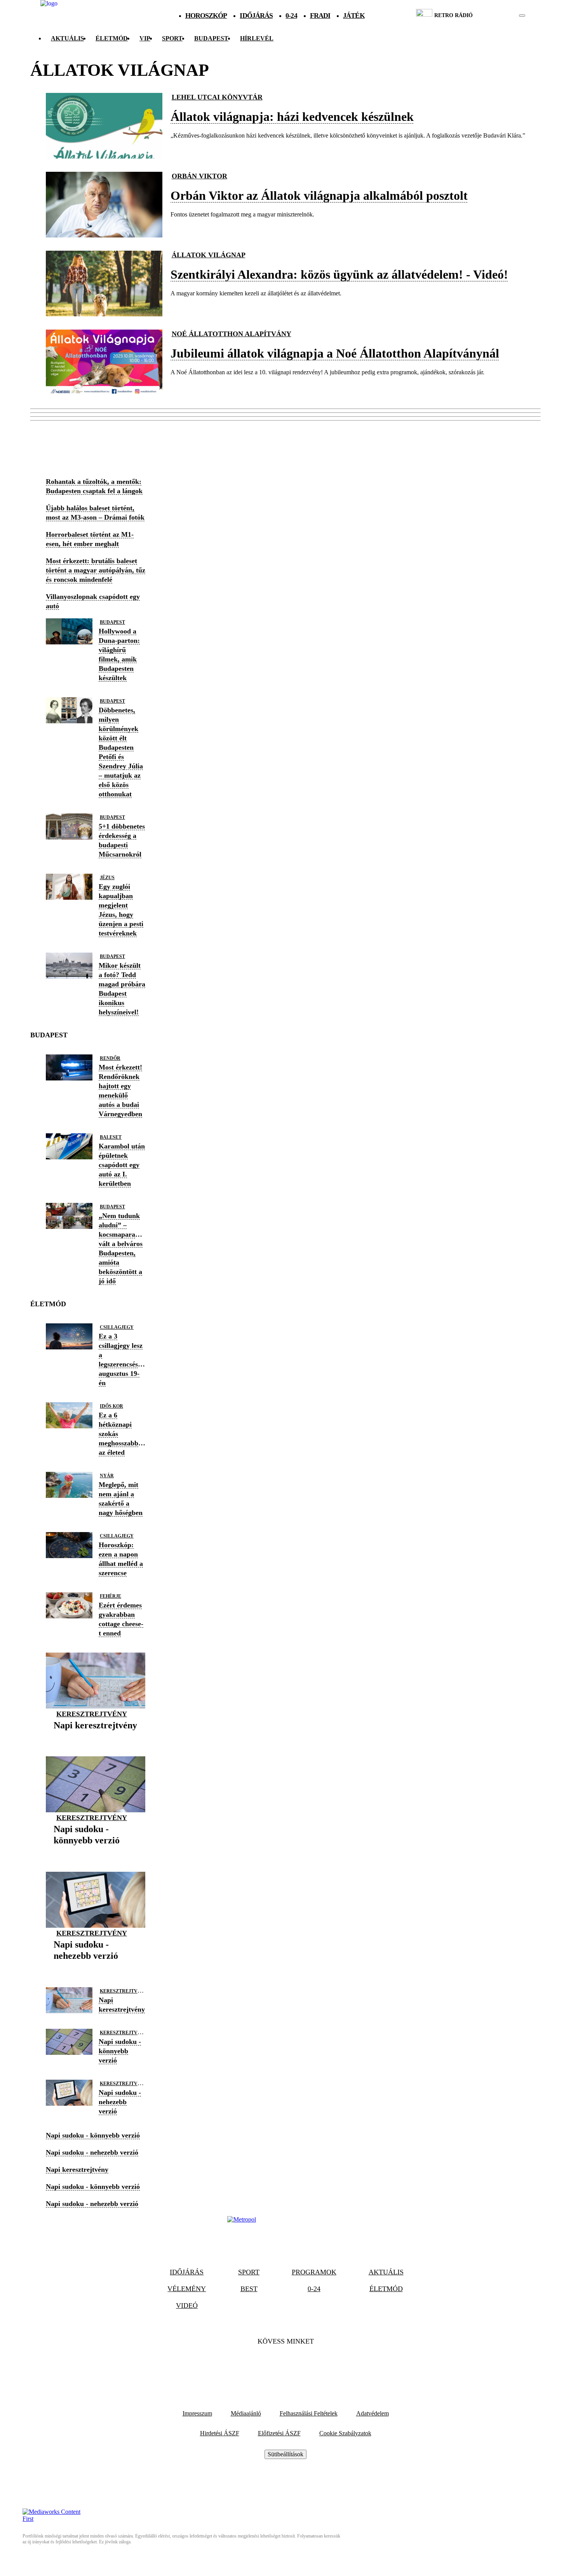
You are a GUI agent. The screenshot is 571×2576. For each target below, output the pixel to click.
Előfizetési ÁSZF (279, 2433)
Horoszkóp (206, 16)
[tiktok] (499, 16)
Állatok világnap (209, 255)
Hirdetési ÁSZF (220, 2433)
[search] (522, 16)
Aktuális (67, 38)
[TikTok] (285, 2365)
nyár (107, 1476)
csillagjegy (117, 1327)
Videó (187, 2305)
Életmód (112, 38)
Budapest (112, 622)
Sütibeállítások (285, 2454)
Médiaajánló (246, 2413)
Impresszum (197, 2413)
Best (249, 2289)
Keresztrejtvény (92, 1714)
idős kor (111, 1406)
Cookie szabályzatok (345, 2433)
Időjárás (256, 16)
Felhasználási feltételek (309, 2413)
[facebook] (495, 16)
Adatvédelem (373, 2413)
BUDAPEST (211, 38)
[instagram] (502, 16)
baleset (111, 1137)
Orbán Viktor (199, 176)
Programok (314, 2272)
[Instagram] (306, 2365)
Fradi (320, 16)
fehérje (111, 1596)
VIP (145, 38)
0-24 (291, 16)
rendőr (110, 1058)
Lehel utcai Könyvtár (217, 97)
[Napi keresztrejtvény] (95, 1737)
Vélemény (187, 2289)
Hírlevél (257, 38)
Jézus (107, 878)
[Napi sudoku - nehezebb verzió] (96, 1968)
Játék (354, 16)
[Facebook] (265, 2365)
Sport (172, 38)
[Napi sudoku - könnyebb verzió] (96, 1853)
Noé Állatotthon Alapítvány (232, 334)
